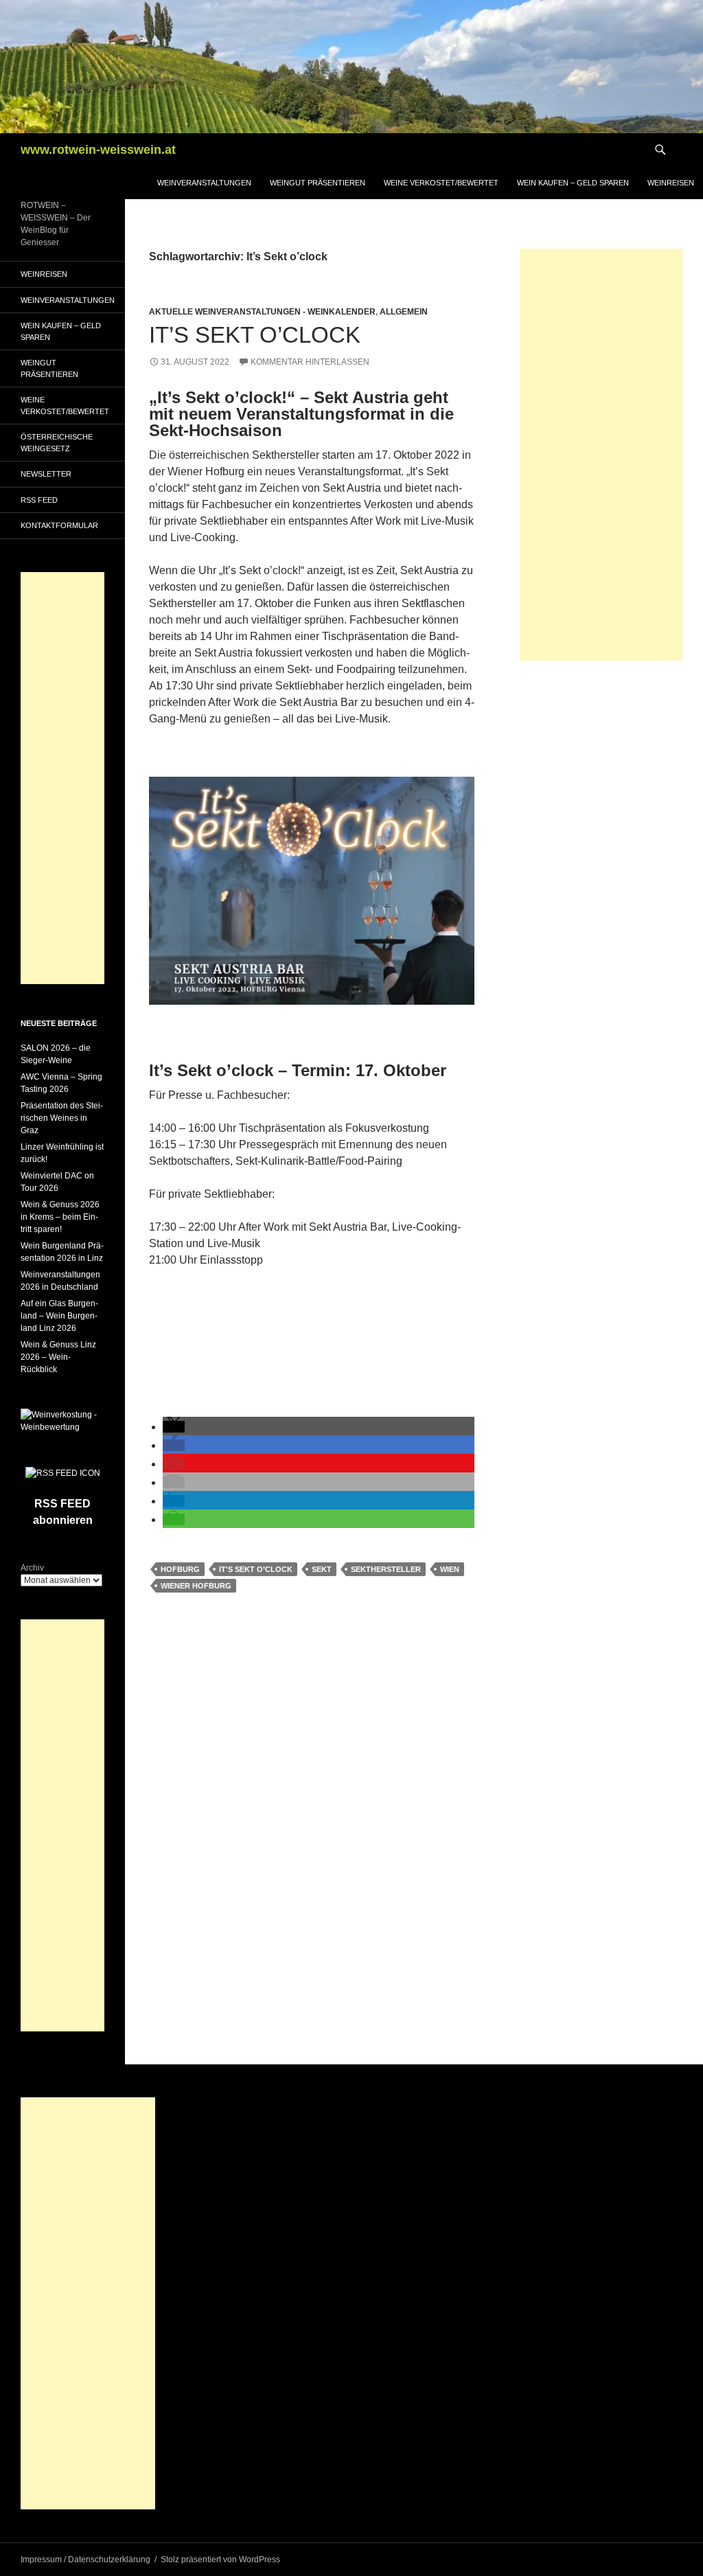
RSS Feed (39, 500)
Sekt (322, 1569)
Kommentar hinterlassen (310, 362)
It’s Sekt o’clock (255, 335)
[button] (174, 1427)
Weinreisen (671, 183)
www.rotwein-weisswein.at (98, 150)
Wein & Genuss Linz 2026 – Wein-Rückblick (58, 1357)
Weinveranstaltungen (204, 183)
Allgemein (404, 312)
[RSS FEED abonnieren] (63, 1472)
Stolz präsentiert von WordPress (220, 2560)
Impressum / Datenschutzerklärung (85, 2560)
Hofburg (180, 1569)
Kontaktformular (59, 525)
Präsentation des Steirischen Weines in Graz (62, 1118)
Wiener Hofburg (196, 1586)
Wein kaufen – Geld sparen (573, 183)
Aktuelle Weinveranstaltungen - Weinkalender (262, 312)
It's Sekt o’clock (256, 1569)
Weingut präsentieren (318, 183)
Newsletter (46, 474)
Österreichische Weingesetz (57, 443)
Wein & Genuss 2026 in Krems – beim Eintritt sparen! (60, 1217)
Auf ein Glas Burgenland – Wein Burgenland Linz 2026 (59, 1316)
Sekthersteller (386, 1569)
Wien (450, 1569)
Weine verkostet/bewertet (441, 183)
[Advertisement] (601, 455)
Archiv (32, 1568)
